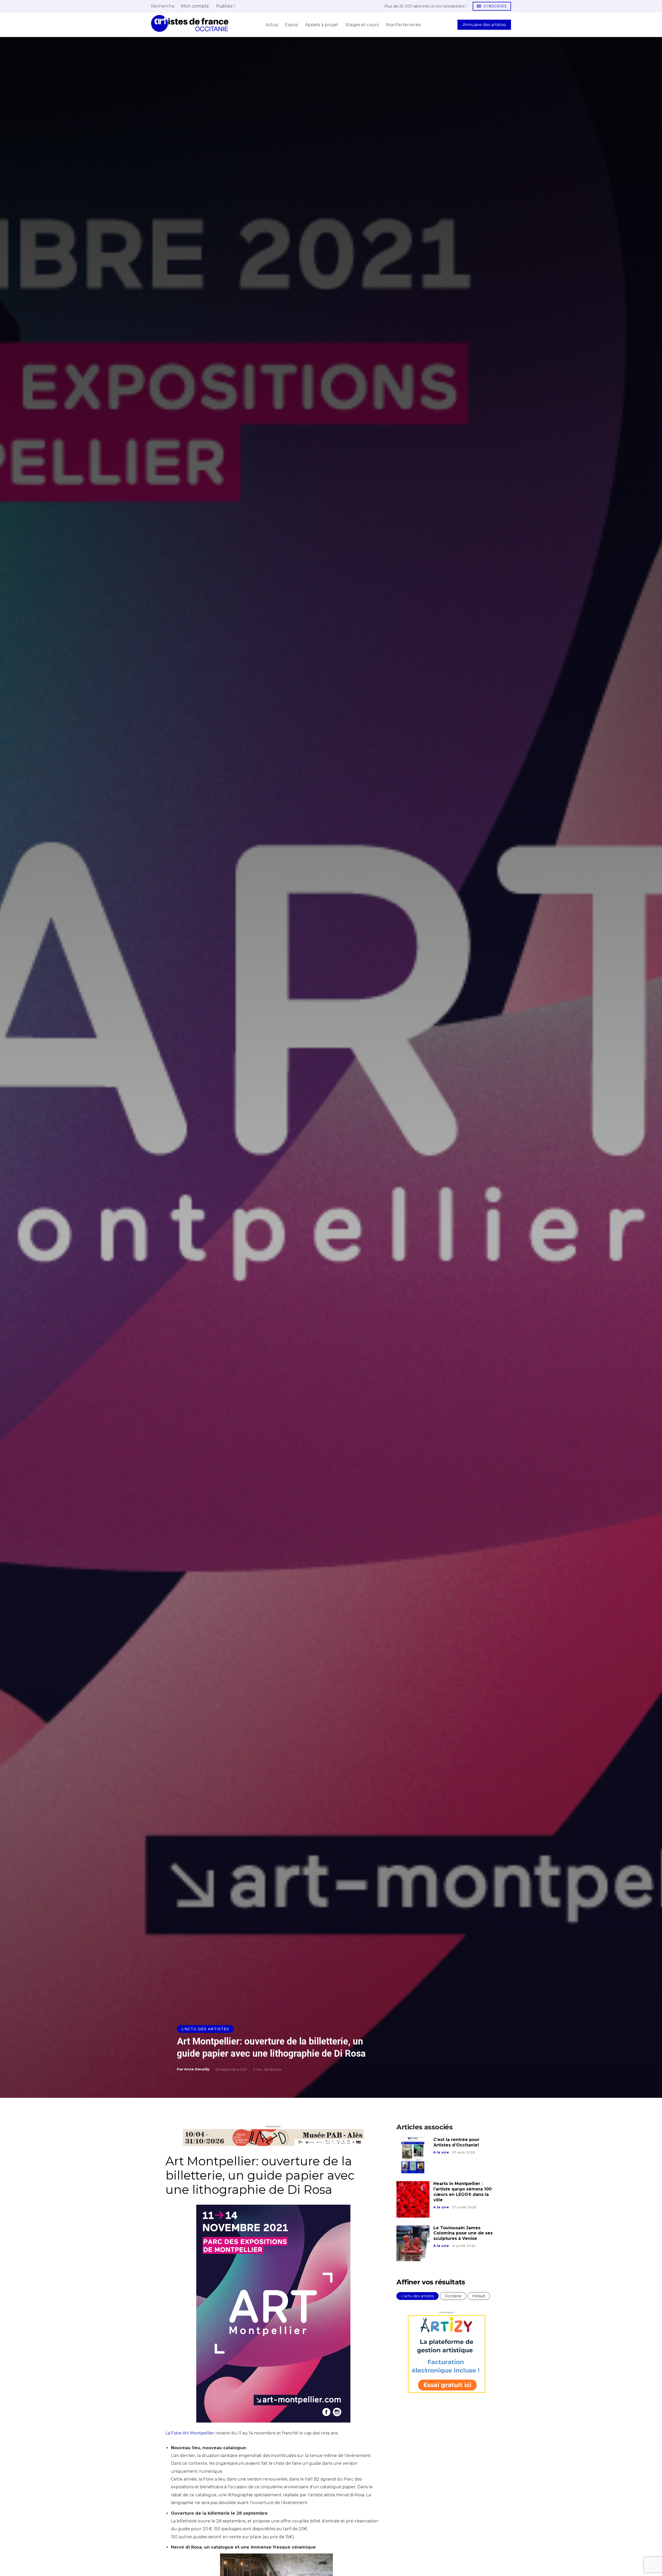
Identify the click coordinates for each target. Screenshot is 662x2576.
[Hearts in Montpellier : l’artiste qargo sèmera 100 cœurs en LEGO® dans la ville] (413, 2199)
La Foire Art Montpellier (190, 2437)
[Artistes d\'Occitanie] (190, 23)
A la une (441, 2152)
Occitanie (453, 2296)
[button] (163, 6)
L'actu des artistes (205, 2029)
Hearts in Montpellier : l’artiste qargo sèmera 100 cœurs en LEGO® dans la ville (462, 2192)
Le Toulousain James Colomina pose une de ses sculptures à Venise (463, 2233)
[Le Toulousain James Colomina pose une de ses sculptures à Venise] (413, 2243)
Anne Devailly (197, 2069)
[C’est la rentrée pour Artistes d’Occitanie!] (413, 2155)
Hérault (479, 2296)
